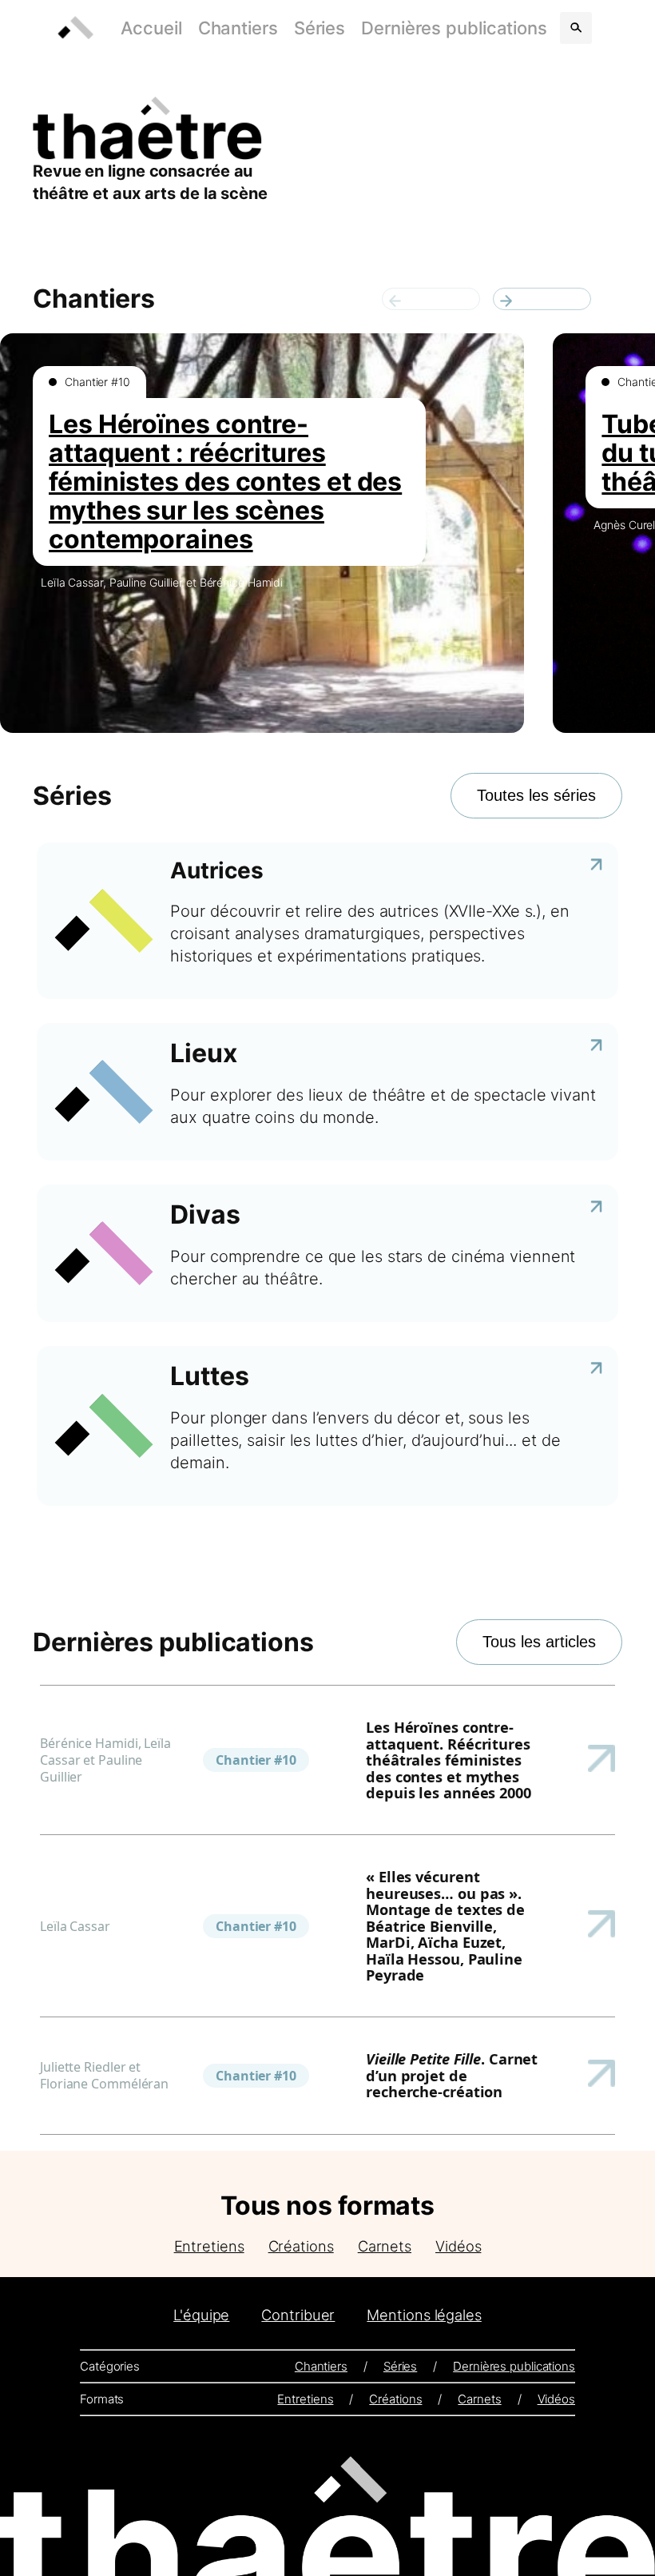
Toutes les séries (536, 795)
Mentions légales (424, 2315)
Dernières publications (454, 28)
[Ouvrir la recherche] (576, 28)
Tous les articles (539, 1642)
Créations (301, 2246)
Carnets (385, 2246)
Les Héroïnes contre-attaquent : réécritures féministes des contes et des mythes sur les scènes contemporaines (225, 482)
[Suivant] (542, 299)
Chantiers (238, 28)
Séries (320, 28)
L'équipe (201, 2315)
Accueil (151, 28)
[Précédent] (431, 299)
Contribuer (298, 2315)
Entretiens (209, 2246)
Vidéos (458, 2246)
